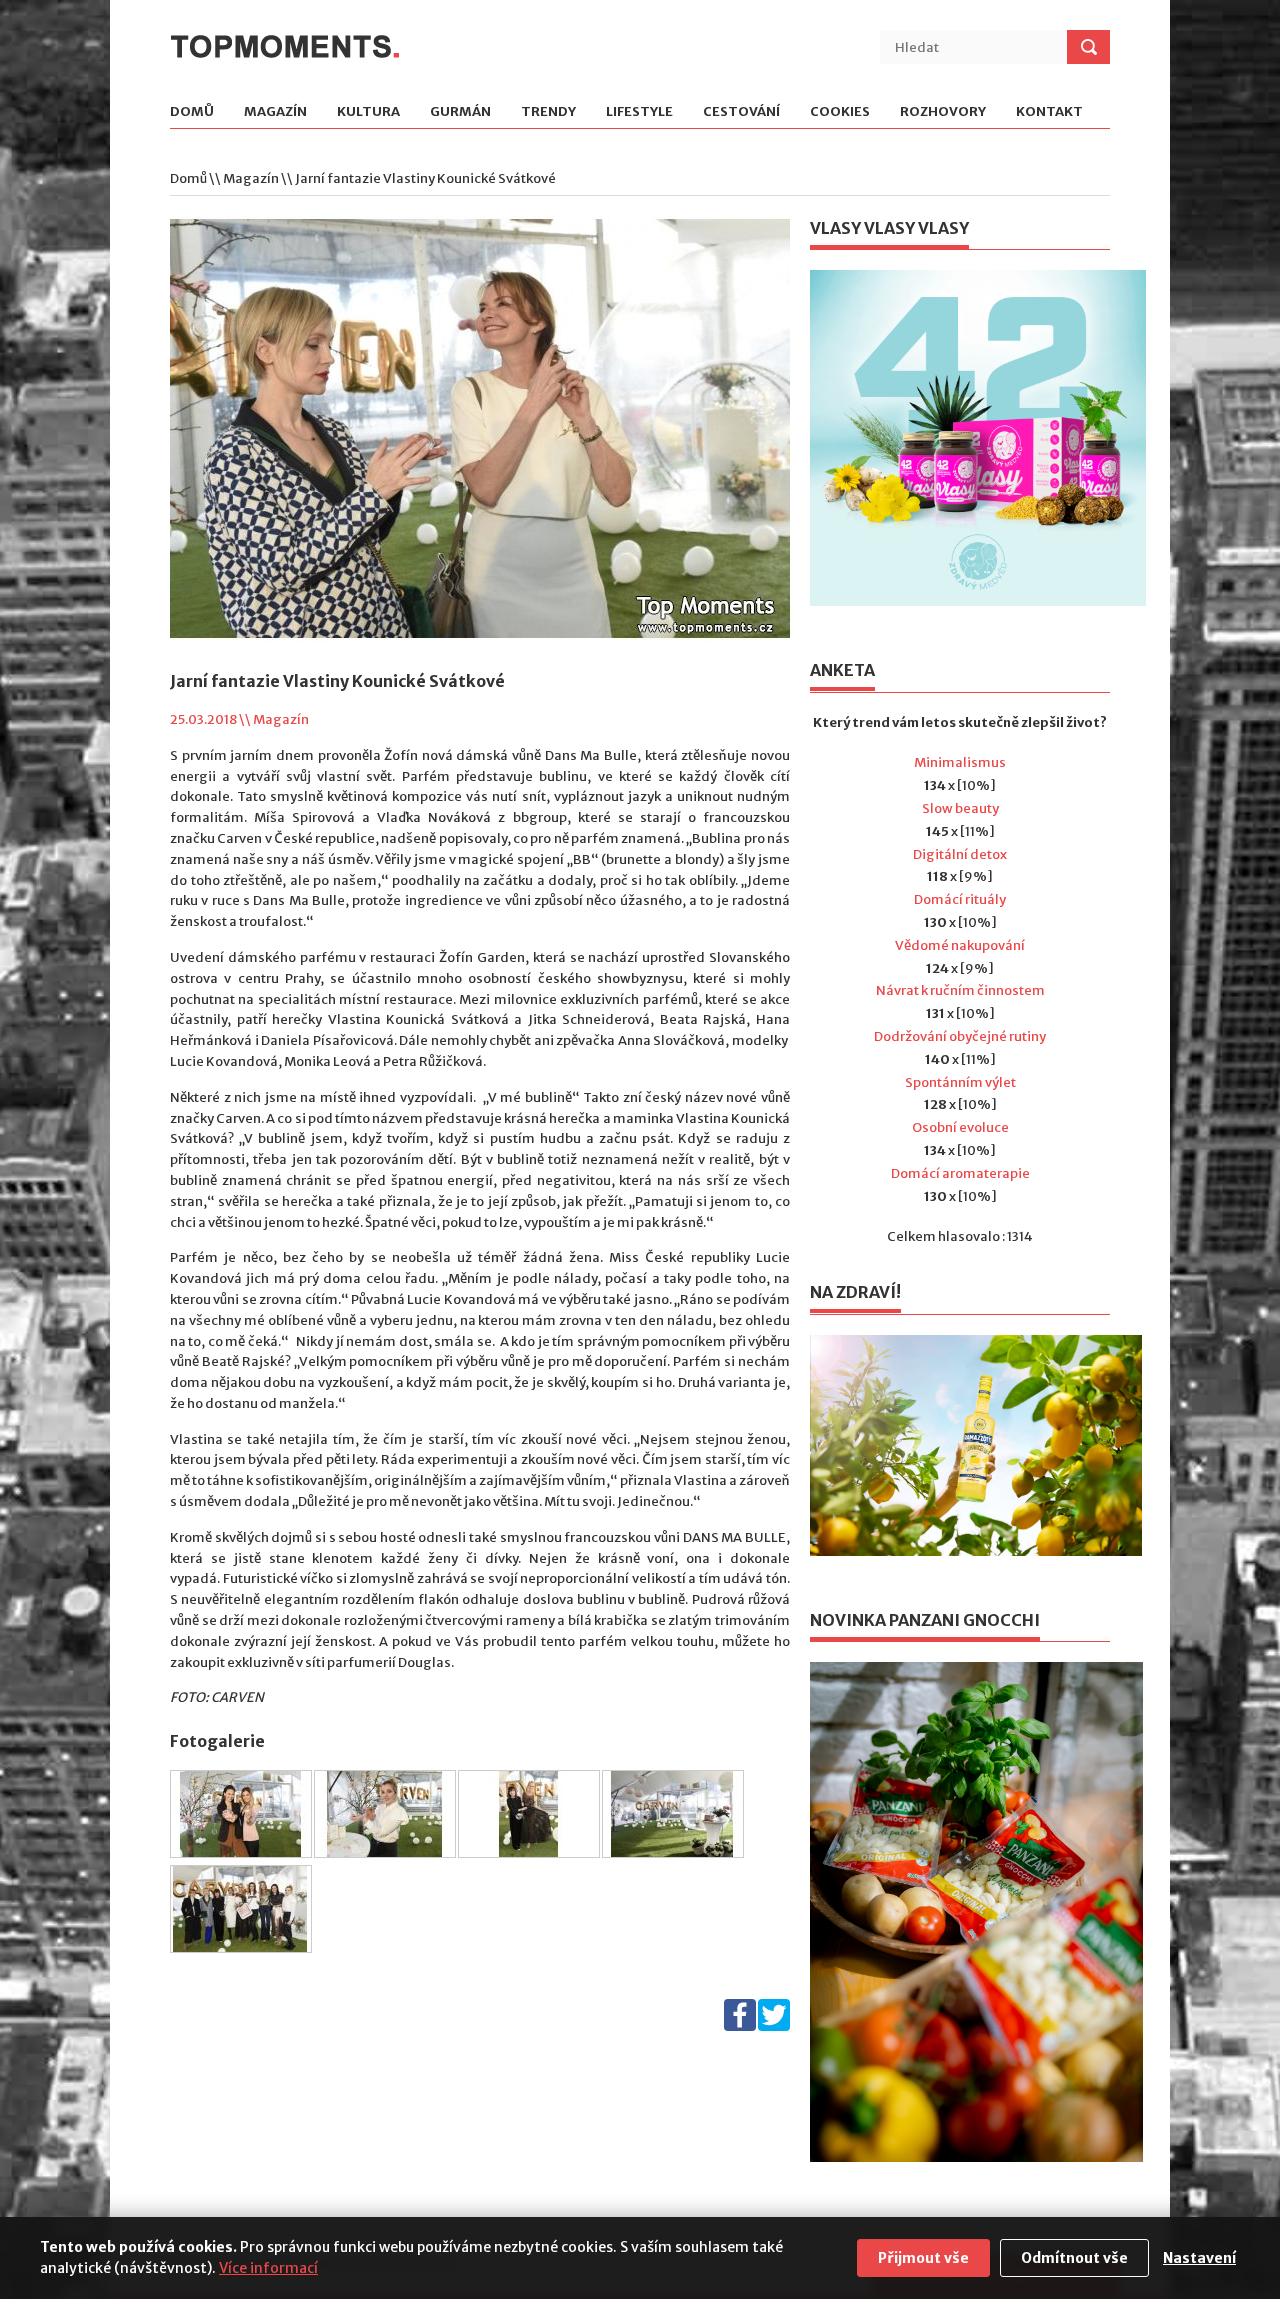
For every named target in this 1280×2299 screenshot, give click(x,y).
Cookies (840, 112)
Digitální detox (960, 854)
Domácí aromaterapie (960, 1173)
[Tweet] (774, 2026)
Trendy (548, 112)
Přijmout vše (923, 2258)
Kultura (368, 112)
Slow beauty (960, 808)
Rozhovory (943, 112)
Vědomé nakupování (960, 945)
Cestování (741, 112)
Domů (192, 112)
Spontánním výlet (960, 1082)
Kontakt (1049, 112)
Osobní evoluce (960, 1127)
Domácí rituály (960, 899)
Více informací (268, 2268)
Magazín (275, 112)
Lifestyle (639, 112)
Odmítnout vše (1074, 2258)
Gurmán (460, 112)
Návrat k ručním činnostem (960, 990)
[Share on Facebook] (740, 2026)
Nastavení (1199, 2258)
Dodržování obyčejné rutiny (960, 1036)
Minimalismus (960, 762)
